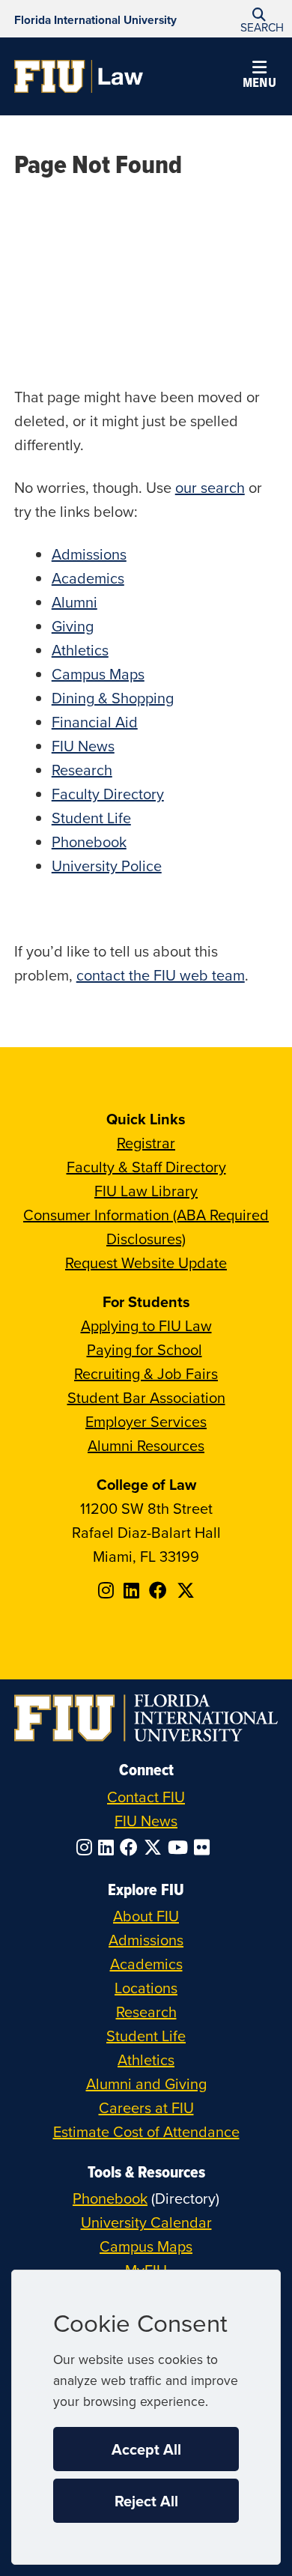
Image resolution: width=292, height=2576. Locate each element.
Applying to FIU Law (146, 1325)
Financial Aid (95, 722)
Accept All (146, 2449)
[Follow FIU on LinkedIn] (109, 1847)
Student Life (91, 818)
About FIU (146, 1916)
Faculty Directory (108, 794)
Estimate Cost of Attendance (146, 2131)
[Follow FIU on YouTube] (181, 1847)
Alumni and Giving (146, 2083)
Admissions (89, 554)
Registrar (146, 1143)
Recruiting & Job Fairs (146, 1373)
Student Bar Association (146, 1397)
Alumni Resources (146, 1445)
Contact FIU (146, 1797)
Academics (88, 578)
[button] (259, 19)
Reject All (146, 2501)
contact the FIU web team (161, 975)
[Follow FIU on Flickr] (205, 1847)
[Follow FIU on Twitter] (156, 1847)
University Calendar (146, 2222)
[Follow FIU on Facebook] (132, 1847)
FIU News (83, 746)
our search (210, 487)
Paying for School (145, 1349)
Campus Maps (98, 674)
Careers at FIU (146, 2107)
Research (82, 770)
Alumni (74, 602)
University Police (107, 866)
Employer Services (146, 1421)
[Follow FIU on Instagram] (87, 1847)
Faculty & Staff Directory (146, 1167)
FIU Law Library (146, 1191)
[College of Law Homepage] (79, 76)
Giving (73, 626)
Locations (146, 1988)
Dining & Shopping (113, 698)
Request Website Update (146, 1263)
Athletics (80, 650)
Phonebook (89, 842)
